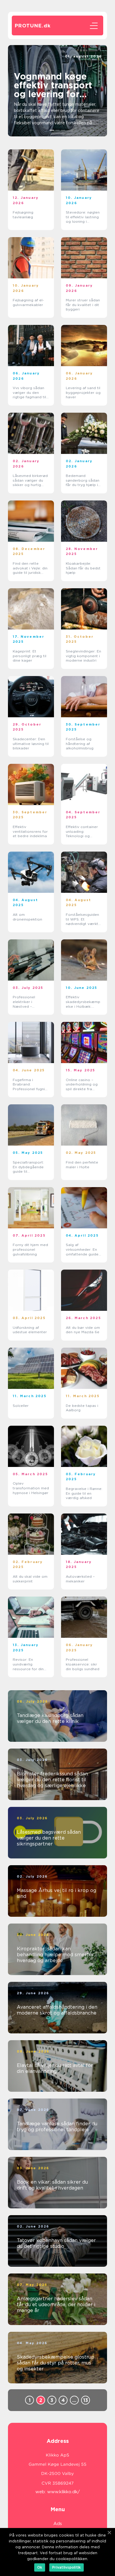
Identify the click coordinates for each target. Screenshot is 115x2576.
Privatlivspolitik (66, 2567)
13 (86, 2400)
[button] (52, 130)
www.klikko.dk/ (64, 2492)
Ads (58, 2524)
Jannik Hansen (88, 61)
